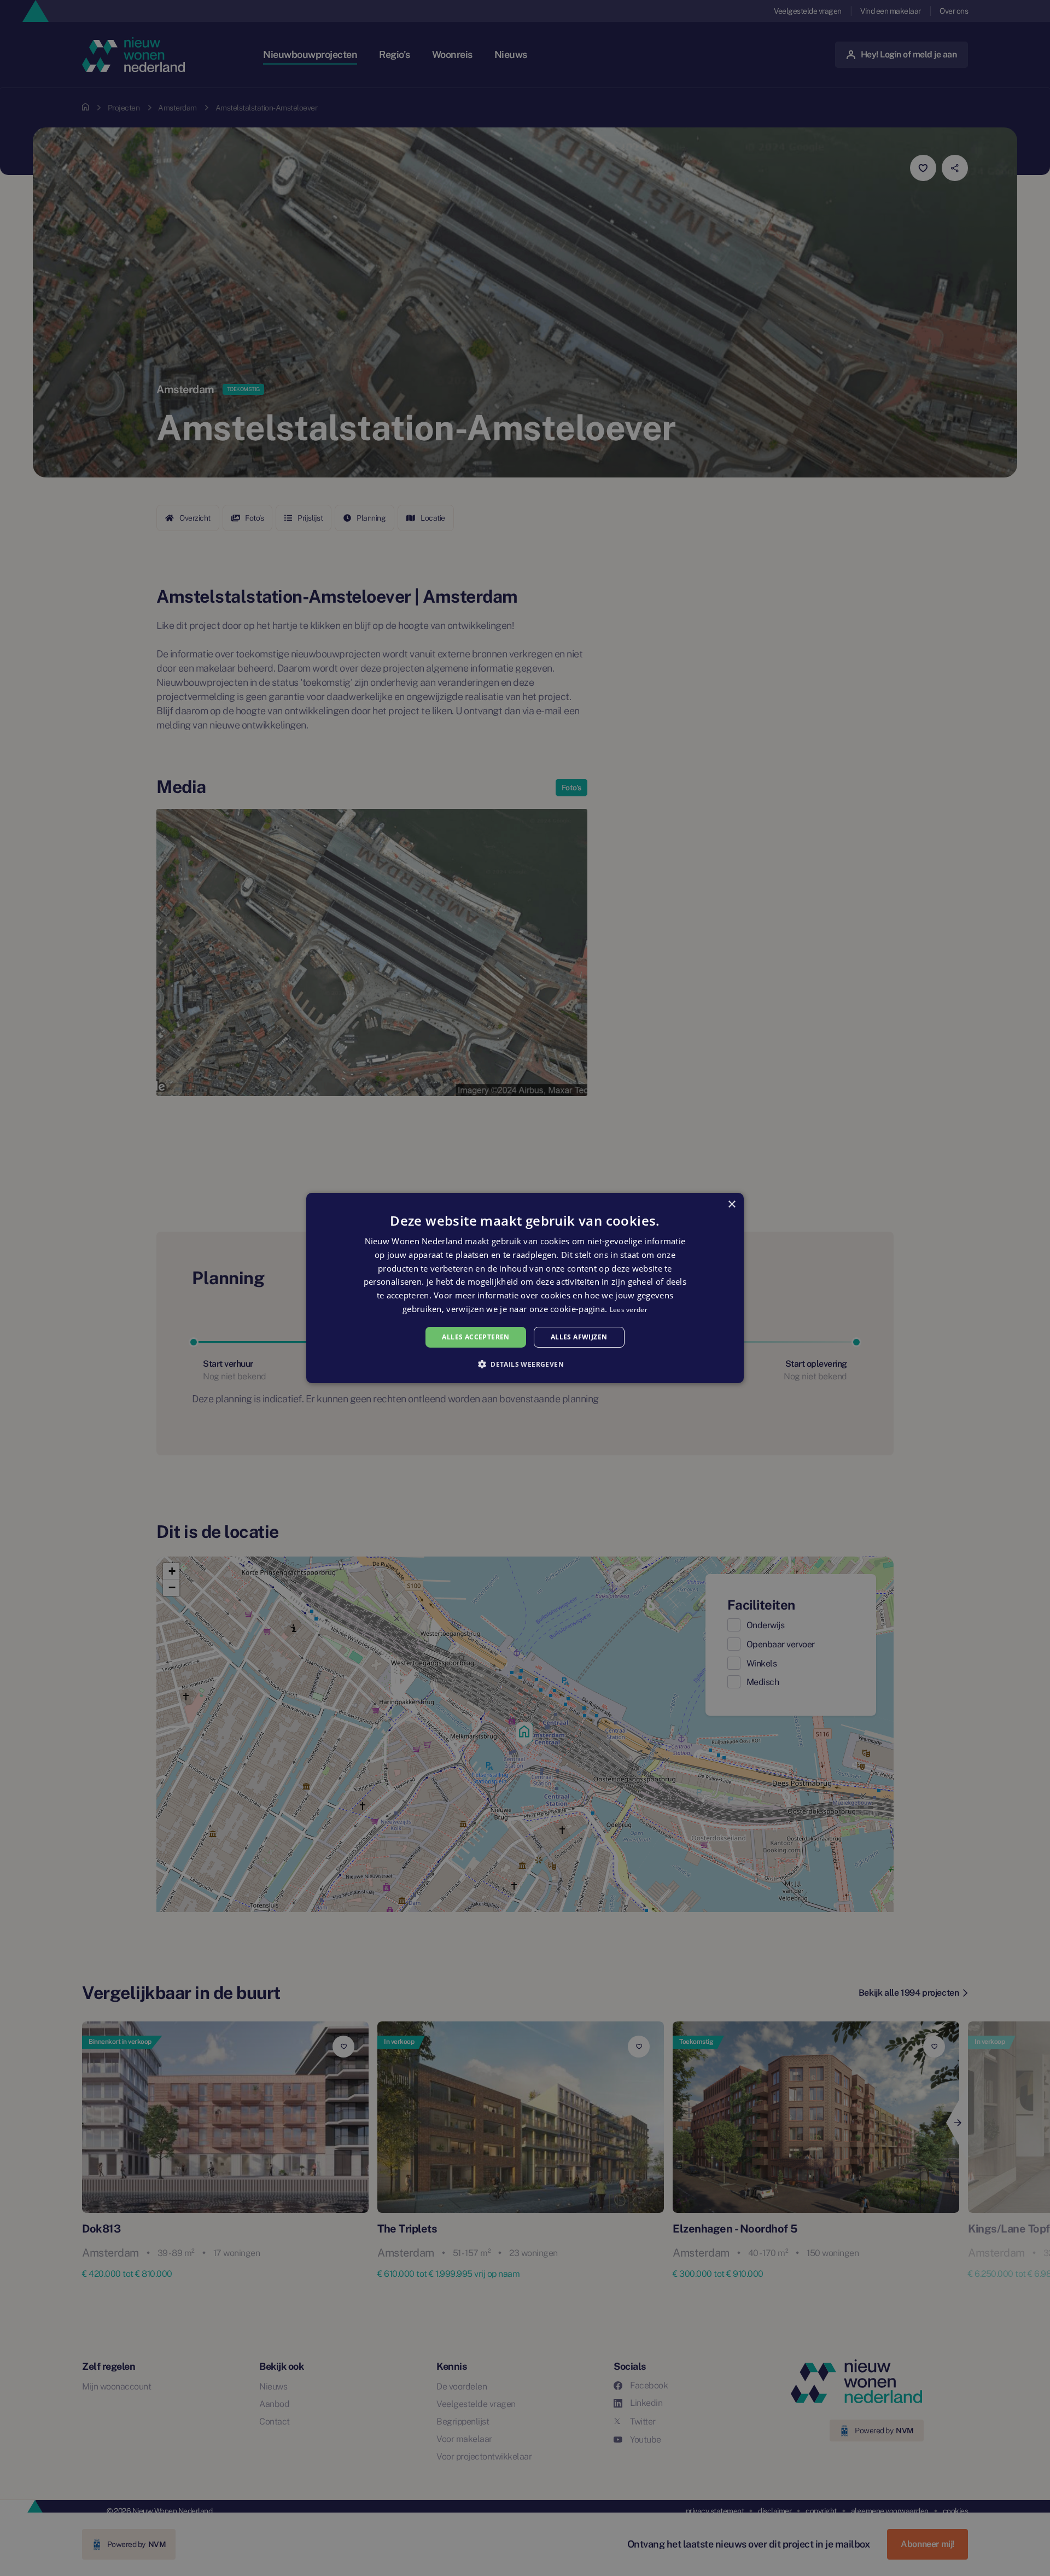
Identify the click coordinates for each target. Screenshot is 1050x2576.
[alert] (525, 1288)
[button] (525, 1364)
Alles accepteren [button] (476, 1337)
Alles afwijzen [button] (579, 1337)
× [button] (731, 1205)
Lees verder (629, 1310)
